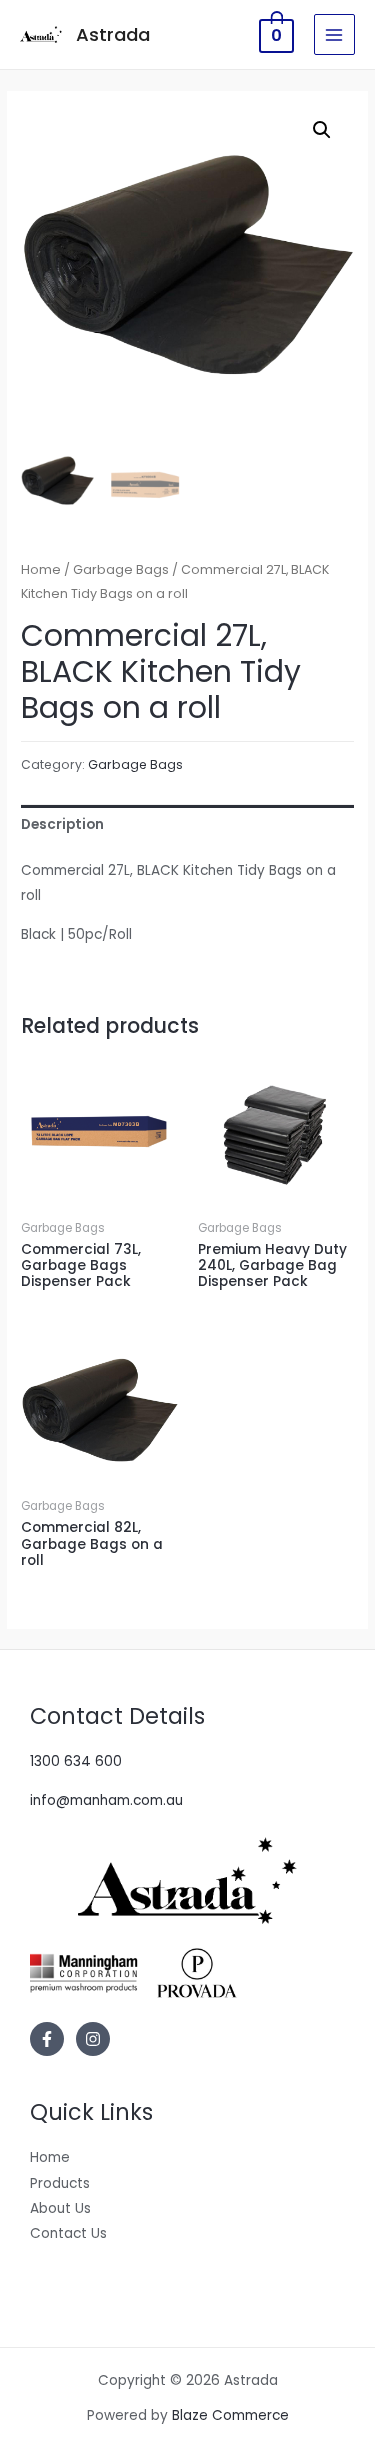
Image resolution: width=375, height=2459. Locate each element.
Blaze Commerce (230, 2415)
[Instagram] (93, 2039)
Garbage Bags (121, 569)
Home (41, 569)
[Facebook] (47, 2039)
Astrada (113, 34)
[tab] (187, 824)
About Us (60, 2208)
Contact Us (68, 2233)
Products (60, 2183)
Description (62, 824)
